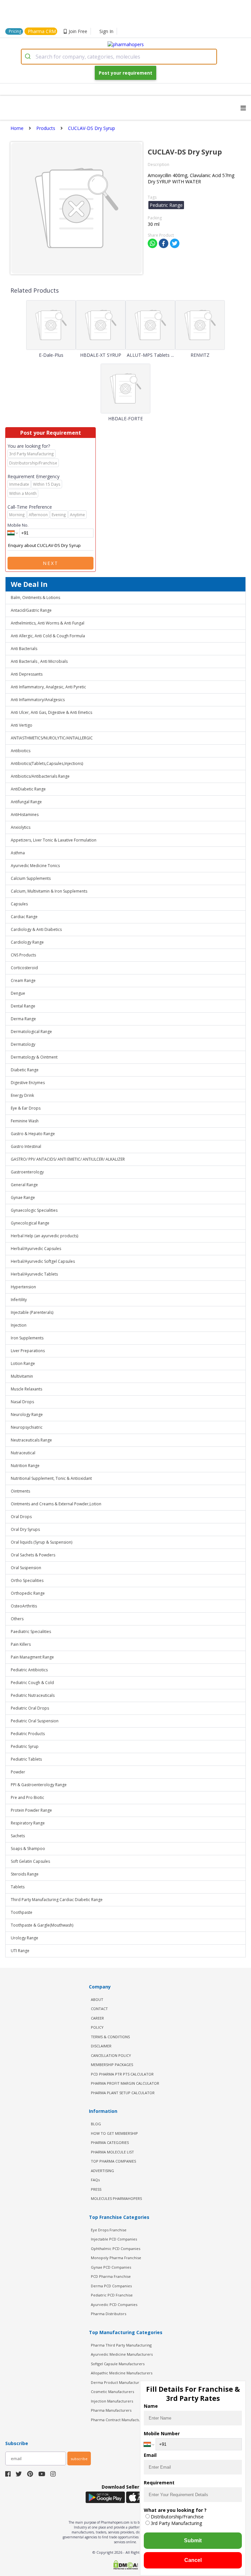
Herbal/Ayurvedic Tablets (34, 1274)
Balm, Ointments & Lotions (35, 598)
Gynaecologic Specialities (34, 1210)
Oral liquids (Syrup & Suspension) (42, 1542)
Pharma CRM (42, 31)
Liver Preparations (28, 1351)
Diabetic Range (25, 1070)
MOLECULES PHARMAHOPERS (116, 2198)
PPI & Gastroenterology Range (39, 1785)
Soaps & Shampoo (28, 1849)
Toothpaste (22, 1912)
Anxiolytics (21, 827)
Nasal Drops (22, 1402)
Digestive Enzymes (28, 1083)
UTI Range (20, 1951)
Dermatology (23, 1044)
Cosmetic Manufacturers (112, 2392)
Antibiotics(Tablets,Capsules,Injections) (47, 763)
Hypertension (23, 1287)
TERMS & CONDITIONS (110, 2037)
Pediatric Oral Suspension (35, 1721)
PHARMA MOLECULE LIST (112, 2152)
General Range (24, 1185)
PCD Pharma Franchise (111, 2276)
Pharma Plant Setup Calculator (123, 2093)
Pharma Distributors (109, 2314)
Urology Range (25, 1938)
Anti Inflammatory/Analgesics (38, 700)
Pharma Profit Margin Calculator (125, 2083)
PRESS (96, 2189)
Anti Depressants (27, 674)
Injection (19, 1325)
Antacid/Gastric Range (31, 610)
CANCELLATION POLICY (111, 2055)
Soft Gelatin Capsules (30, 1861)
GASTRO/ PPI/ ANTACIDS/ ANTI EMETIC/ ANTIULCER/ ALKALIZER (68, 1159)
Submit (193, 2540)
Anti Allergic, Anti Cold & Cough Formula (48, 636)
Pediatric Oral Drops (30, 1708)
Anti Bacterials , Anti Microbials (39, 661)
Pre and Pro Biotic (27, 1797)
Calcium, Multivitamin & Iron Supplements (49, 891)
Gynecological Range (30, 1223)
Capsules (19, 904)
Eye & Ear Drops (26, 1108)
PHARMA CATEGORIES (110, 2142)
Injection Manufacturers (112, 2401)
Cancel (193, 2560)
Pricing (15, 31)
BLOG (96, 2124)
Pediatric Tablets (26, 1759)
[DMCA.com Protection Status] (125, 2566)
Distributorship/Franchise (177, 2517)
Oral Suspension (26, 1568)
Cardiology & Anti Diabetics (36, 929)
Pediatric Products (28, 1734)
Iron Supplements (27, 1338)
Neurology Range (27, 1415)
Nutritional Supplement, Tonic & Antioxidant (51, 1478)
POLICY (97, 2027)
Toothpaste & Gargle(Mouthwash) (42, 1925)
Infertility (19, 1300)
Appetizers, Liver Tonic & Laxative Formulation (54, 840)
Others (17, 1619)
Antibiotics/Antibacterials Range (40, 776)
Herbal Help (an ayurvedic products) (44, 1236)
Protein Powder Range (31, 1810)
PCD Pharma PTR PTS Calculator (122, 2074)
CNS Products (23, 955)
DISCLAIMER (101, 2046)
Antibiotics (21, 751)
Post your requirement (125, 73)
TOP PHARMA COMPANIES (113, 2161)
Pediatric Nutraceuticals (33, 1695)
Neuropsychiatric (27, 1427)
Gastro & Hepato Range (33, 1134)
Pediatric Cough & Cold (32, 1683)
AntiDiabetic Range (28, 789)
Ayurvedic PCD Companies (114, 2304)
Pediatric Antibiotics (29, 1670)
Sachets (18, 1836)
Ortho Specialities (27, 1580)
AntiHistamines (25, 815)
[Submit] (29, 57)
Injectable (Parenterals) (32, 1312)
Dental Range (23, 1006)
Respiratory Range (28, 1823)
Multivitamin (22, 1376)
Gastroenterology (27, 1172)
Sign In (106, 31)
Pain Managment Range (32, 1657)
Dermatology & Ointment (34, 1057)
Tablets (18, 1887)
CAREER (97, 2018)
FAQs (95, 2180)
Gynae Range (23, 1197)
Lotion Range (23, 1363)
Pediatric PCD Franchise (112, 2295)
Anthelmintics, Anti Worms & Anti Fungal (48, 623)
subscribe (79, 2459)
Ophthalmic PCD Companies (116, 2249)
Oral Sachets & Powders (33, 1555)
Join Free (78, 31)
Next (51, 563)
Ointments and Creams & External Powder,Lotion (56, 1504)
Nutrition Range (25, 1466)
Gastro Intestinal (26, 1146)
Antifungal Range (26, 802)
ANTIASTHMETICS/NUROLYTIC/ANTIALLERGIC (52, 738)
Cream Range (23, 980)
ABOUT (97, 1999)
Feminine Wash (25, 1121)
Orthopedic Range (28, 1593)
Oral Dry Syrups (25, 1529)
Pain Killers (21, 1644)
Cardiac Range (24, 917)
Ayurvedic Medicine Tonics (35, 866)
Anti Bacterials (24, 649)
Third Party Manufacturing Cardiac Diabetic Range (57, 1900)
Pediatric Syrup (25, 1746)
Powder (18, 1772)
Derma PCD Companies (111, 2286)
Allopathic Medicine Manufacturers (122, 2373)
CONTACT (99, 2009)
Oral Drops (21, 1517)
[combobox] (119, 57)
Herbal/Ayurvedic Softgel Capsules (43, 1261)
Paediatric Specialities (31, 1632)
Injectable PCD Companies (114, 2239)
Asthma (18, 853)
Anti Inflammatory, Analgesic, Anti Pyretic (48, 687)
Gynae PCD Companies (111, 2267)
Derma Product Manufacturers (118, 2382)
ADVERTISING (102, 2171)
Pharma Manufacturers (111, 2410)
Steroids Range (25, 1874)
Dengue (18, 993)
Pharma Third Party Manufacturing (121, 2345)
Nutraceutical (23, 1453)
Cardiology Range (27, 942)
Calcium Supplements (31, 878)
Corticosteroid (24, 968)
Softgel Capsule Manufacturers (118, 2364)
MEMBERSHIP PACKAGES (112, 2065)
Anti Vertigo (22, 725)
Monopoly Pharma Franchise (116, 2258)
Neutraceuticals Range (31, 1440)
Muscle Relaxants (26, 1389)
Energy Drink (22, 1095)
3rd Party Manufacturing (176, 2523)
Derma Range (23, 1019)
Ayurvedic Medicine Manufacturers (122, 2354)
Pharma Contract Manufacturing (119, 2420)
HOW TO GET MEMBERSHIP (114, 2133)
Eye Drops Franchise (109, 2230)
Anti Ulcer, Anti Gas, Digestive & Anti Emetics (51, 712)
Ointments (20, 1491)
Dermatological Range (31, 1032)
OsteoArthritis (24, 1606)
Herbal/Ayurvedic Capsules (36, 1249)
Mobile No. (18, 525)
